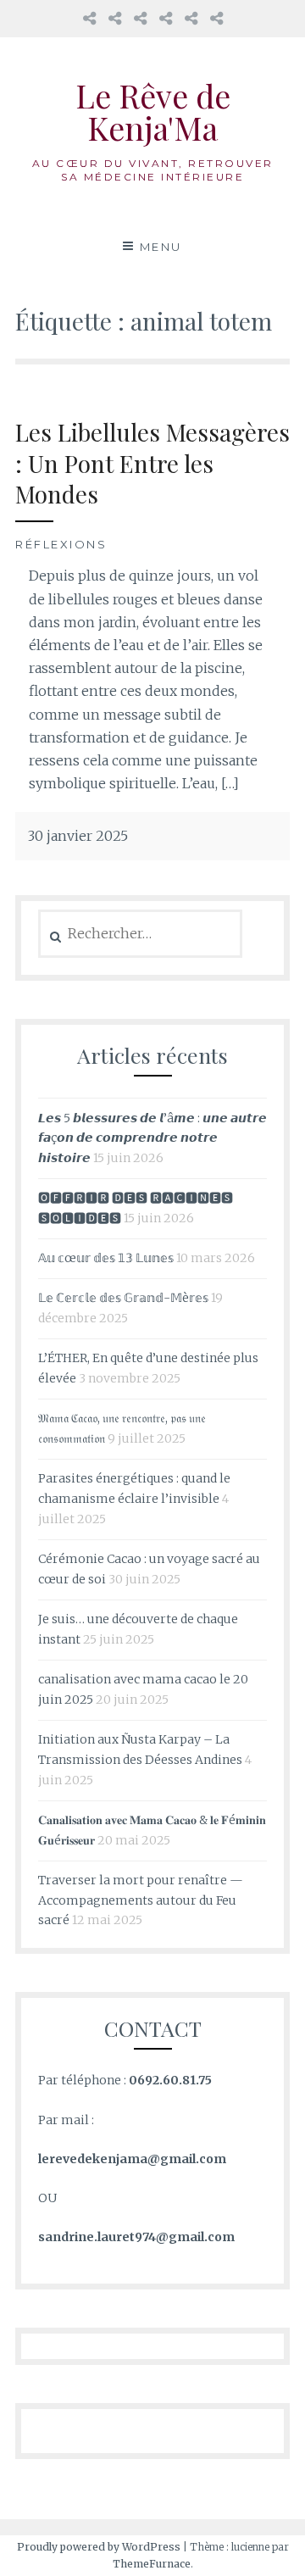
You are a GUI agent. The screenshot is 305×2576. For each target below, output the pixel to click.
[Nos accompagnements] (191, 18)
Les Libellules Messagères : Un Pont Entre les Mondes (152, 463)
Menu (161, 247)
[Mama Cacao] (115, 18)
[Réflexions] (216, 18)
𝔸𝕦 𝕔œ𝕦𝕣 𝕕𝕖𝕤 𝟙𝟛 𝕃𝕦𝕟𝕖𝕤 (106, 1258)
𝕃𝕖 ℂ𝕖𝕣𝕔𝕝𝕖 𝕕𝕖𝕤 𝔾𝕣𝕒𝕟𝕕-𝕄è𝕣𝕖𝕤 (123, 1298)
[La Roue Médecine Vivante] (140, 18)
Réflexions (61, 544)
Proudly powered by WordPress (99, 2547)
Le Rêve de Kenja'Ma (153, 111)
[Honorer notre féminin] (166, 18)
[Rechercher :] (140, 934)
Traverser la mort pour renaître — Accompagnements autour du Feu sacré (141, 1900)
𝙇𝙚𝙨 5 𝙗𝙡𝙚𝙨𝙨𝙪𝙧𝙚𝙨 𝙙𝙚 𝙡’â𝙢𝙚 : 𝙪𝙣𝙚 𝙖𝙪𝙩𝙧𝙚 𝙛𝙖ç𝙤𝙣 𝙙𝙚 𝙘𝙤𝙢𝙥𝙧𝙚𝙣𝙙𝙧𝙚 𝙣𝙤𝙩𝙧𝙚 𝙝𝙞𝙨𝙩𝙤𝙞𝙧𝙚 (152, 1138)
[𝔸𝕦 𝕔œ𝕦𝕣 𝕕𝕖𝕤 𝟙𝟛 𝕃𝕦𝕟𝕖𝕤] (89, 18)
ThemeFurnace (152, 2564)
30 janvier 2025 (78, 836)
